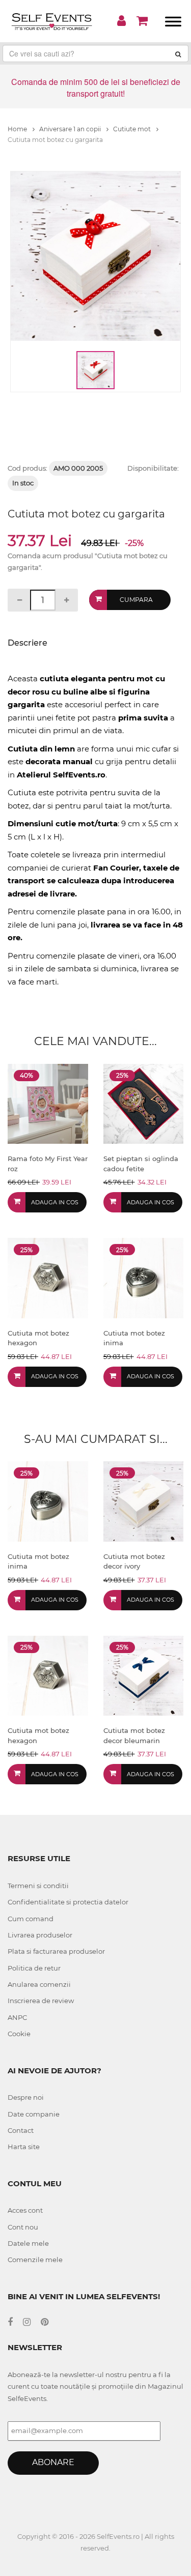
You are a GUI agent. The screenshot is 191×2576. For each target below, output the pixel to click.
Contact (21, 2130)
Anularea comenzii (39, 1984)
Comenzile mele (35, 2260)
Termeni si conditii (38, 1886)
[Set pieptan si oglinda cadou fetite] (144, 1103)
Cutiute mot (133, 129)
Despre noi (26, 2097)
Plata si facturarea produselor (56, 1951)
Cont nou (23, 2227)
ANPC (17, 2017)
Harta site (24, 2147)
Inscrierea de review (41, 2001)
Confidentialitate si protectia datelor (68, 1902)
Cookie (19, 2034)
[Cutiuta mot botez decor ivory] (144, 1501)
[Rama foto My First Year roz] (48, 1103)
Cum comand (31, 1919)
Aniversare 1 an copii (71, 129)
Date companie (34, 2114)
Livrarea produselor (40, 1935)
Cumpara (136, 600)
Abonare (53, 2462)
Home (18, 129)
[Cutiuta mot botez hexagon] (48, 1277)
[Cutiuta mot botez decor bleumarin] (144, 1675)
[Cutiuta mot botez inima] (144, 1277)
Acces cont (25, 2210)
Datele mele (28, 2243)
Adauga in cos (55, 1202)
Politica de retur (34, 1968)
